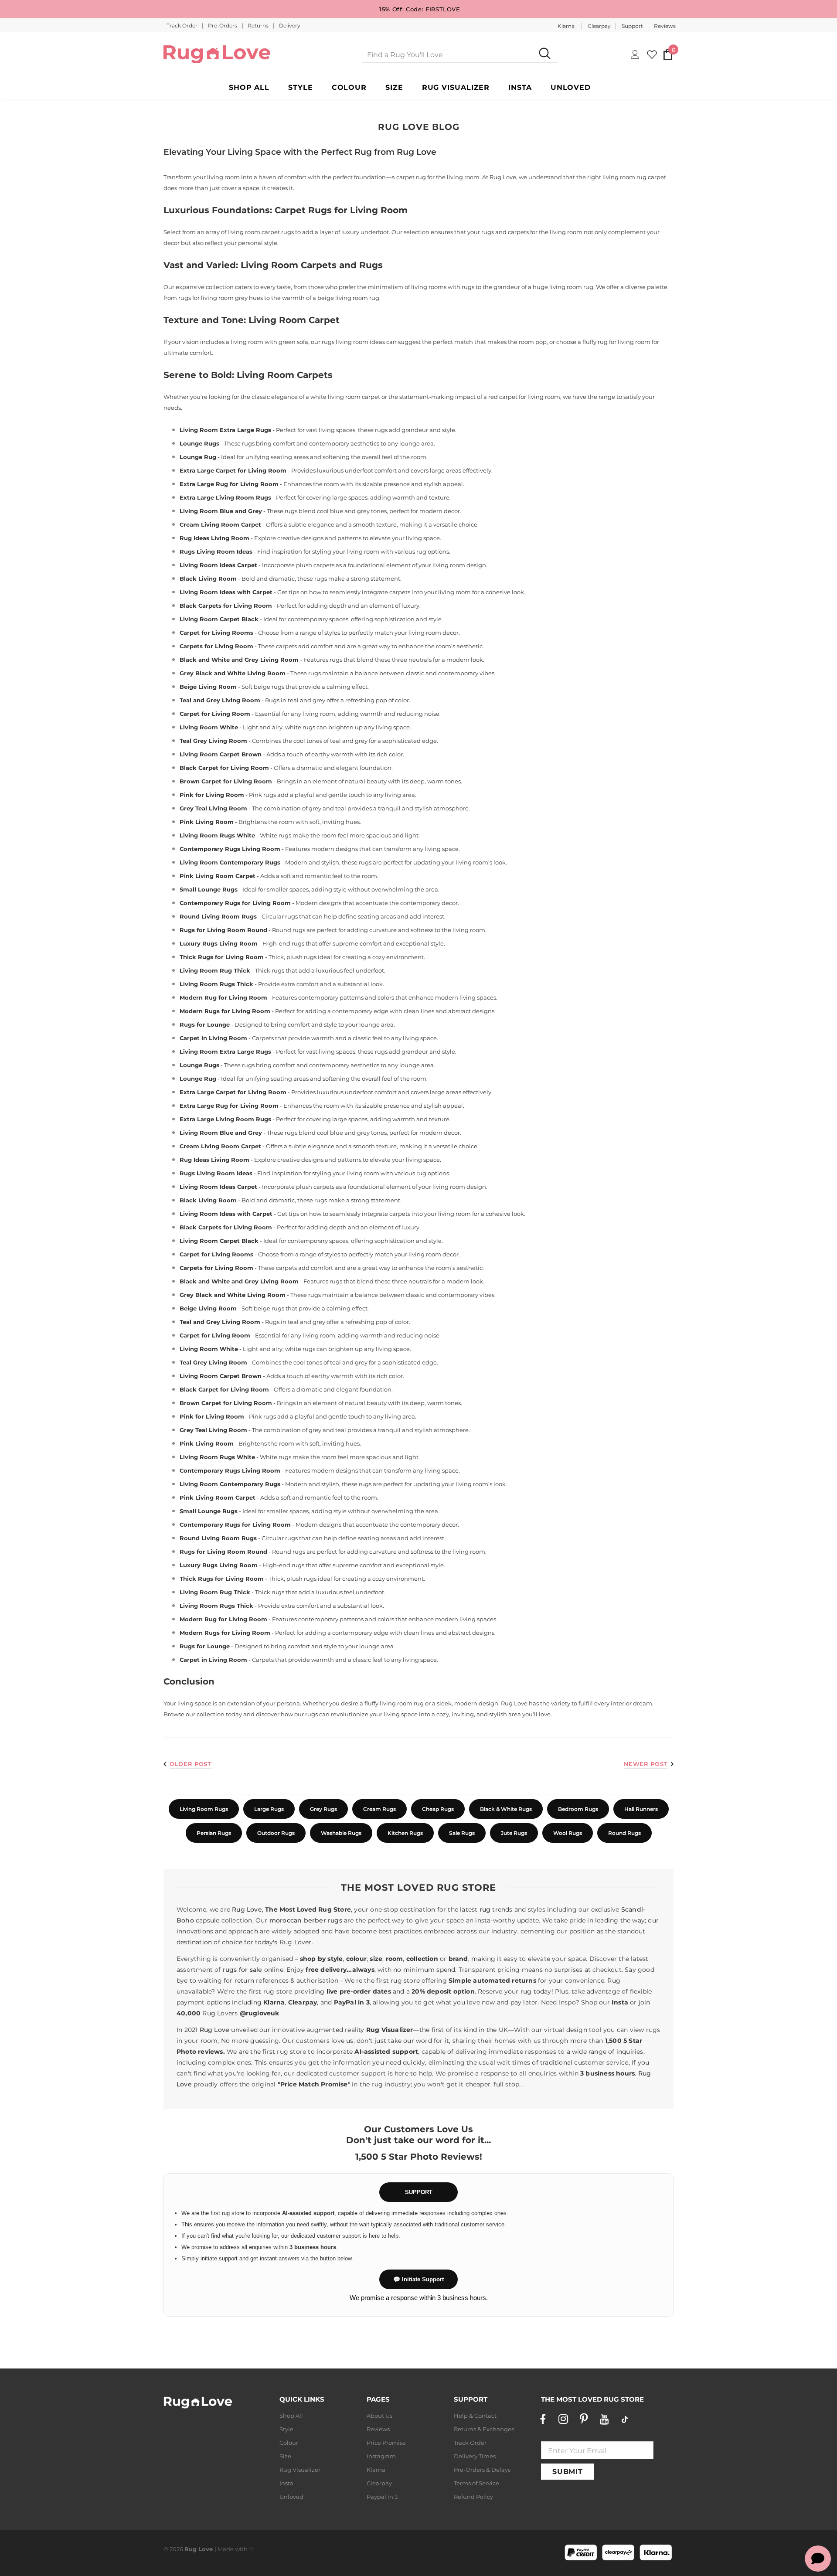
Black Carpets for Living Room (226, 606)
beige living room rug (348, 298)
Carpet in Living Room (213, 1038)
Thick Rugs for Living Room (222, 957)
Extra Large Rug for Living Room (229, 484)
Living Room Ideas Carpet (218, 565)
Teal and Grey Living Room (220, 700)
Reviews (665, 26)
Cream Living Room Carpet (220, 524)
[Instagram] (563, 2419)
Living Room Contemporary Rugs (230, 862)
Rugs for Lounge (205, 1024)
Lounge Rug (198, 457)
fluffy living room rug (394, 1703)
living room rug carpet (634, 177)
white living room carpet (345, 397)
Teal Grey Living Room (213, 741)
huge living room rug (563, 287)
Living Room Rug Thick (215, 970)
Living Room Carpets (285, 375)
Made (226, 2549)
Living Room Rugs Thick (216, 984)
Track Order (183, 26)
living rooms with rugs (443, 287)
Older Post (191, 1764)
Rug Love (247, 1909)
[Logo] (217, 54)
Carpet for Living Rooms (216, 633)
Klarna (566, 26)
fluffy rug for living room (616, 342)
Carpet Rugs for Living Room (341, 210)
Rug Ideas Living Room (214, 538)
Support (632, 26)
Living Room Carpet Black (219, 619)
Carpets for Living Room (216, 646)
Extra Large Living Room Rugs (225, 497)
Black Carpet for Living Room (224, 768)
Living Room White (209, 727)
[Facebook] (543, 2419)
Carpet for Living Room (215, 714)
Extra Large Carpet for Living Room (233, 470)
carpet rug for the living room (438, 177)
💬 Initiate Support (418, 2279)
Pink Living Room (207, 822)
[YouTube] (604, 2419)
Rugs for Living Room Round (223, 930)
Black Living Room (208, 578)
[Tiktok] (625, 2419)
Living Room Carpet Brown (221, 754)
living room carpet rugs (261, 232)
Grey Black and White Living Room (233, 673)
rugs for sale (243, 1970)
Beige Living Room (208, 687)
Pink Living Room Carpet (218, 876)
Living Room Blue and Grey (221, 511)
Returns (259, 26)
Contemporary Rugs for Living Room (235, 903)
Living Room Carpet (294, 320)
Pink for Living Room (212, 795)
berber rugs (323, 1920)
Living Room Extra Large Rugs (225, 430)
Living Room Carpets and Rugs (312, 265)
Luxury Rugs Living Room (219, 943)
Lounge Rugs (199, 443)
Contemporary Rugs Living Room (230, 849)
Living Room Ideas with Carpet (226, 592)
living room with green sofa (269, 342)
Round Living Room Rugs (218, 916)
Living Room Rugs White (217, 835)
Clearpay (599, 26)
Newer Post (646, 1764)
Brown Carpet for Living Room (226, 781)
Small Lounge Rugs (209, 889)
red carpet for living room (524, 397)
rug (485, 1909)
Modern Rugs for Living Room (225, 1011)
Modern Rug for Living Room (223, 997)
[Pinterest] (584, 2419)
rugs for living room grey (213, 298)
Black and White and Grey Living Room (239, 660)
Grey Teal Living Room (213, 808)
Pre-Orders (223, 26)
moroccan (286, 1920)
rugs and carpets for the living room (532, 232)
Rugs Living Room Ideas (216, 551)
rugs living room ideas (353, 342)
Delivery (290, 26)
